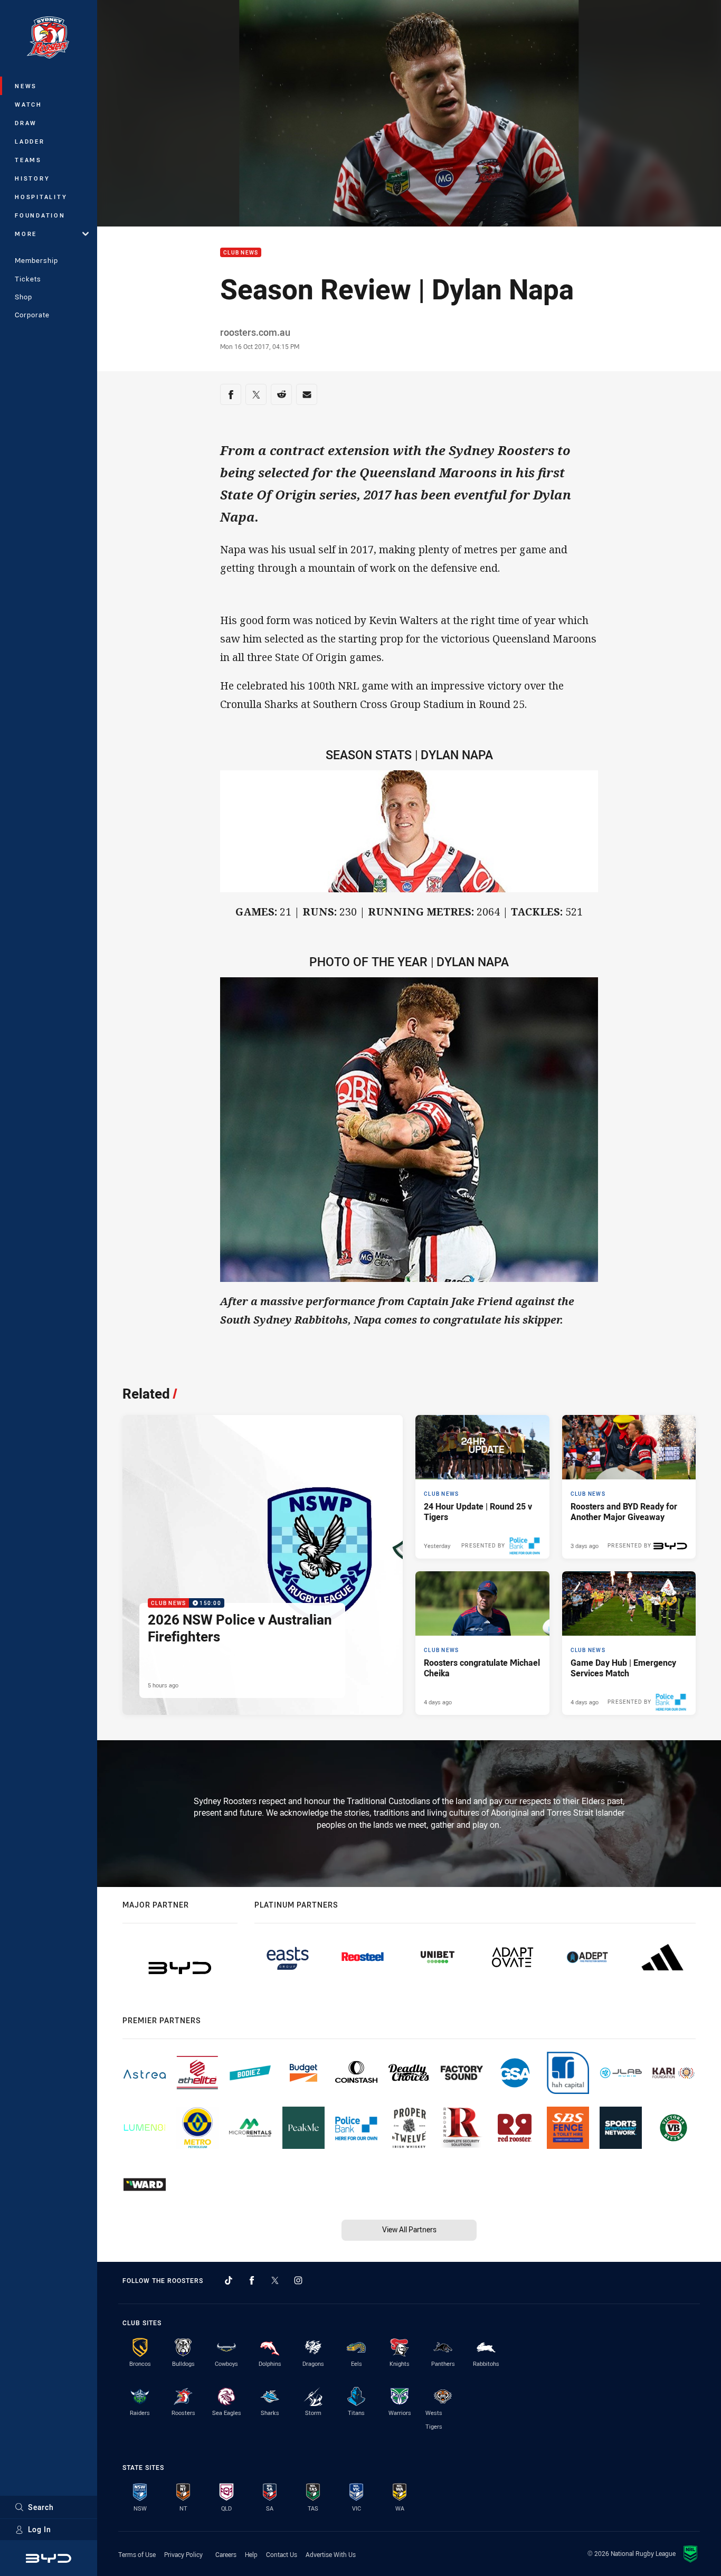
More (26, 234)
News (26, 86)
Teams (28, 160)
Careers (226, 2554)
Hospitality (41, 197)
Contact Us (282, 2554)
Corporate (32, 315)
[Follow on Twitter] (275, 2280)
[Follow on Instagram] (298, 2280)
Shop (23, 297)
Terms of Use (137, 2554)
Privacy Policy (183, 2554)
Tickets (28, 279)
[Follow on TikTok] (229, 2280)
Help (251, 2554)
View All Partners (409, 2229)
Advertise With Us (331, 2554)
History (32, 178)
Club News (241, 253)
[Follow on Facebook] (252, 2280)
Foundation (40, 215)
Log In (40, 2529)
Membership (36, 260)
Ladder (30, 141)
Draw (26, 123)
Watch (29, 104)
